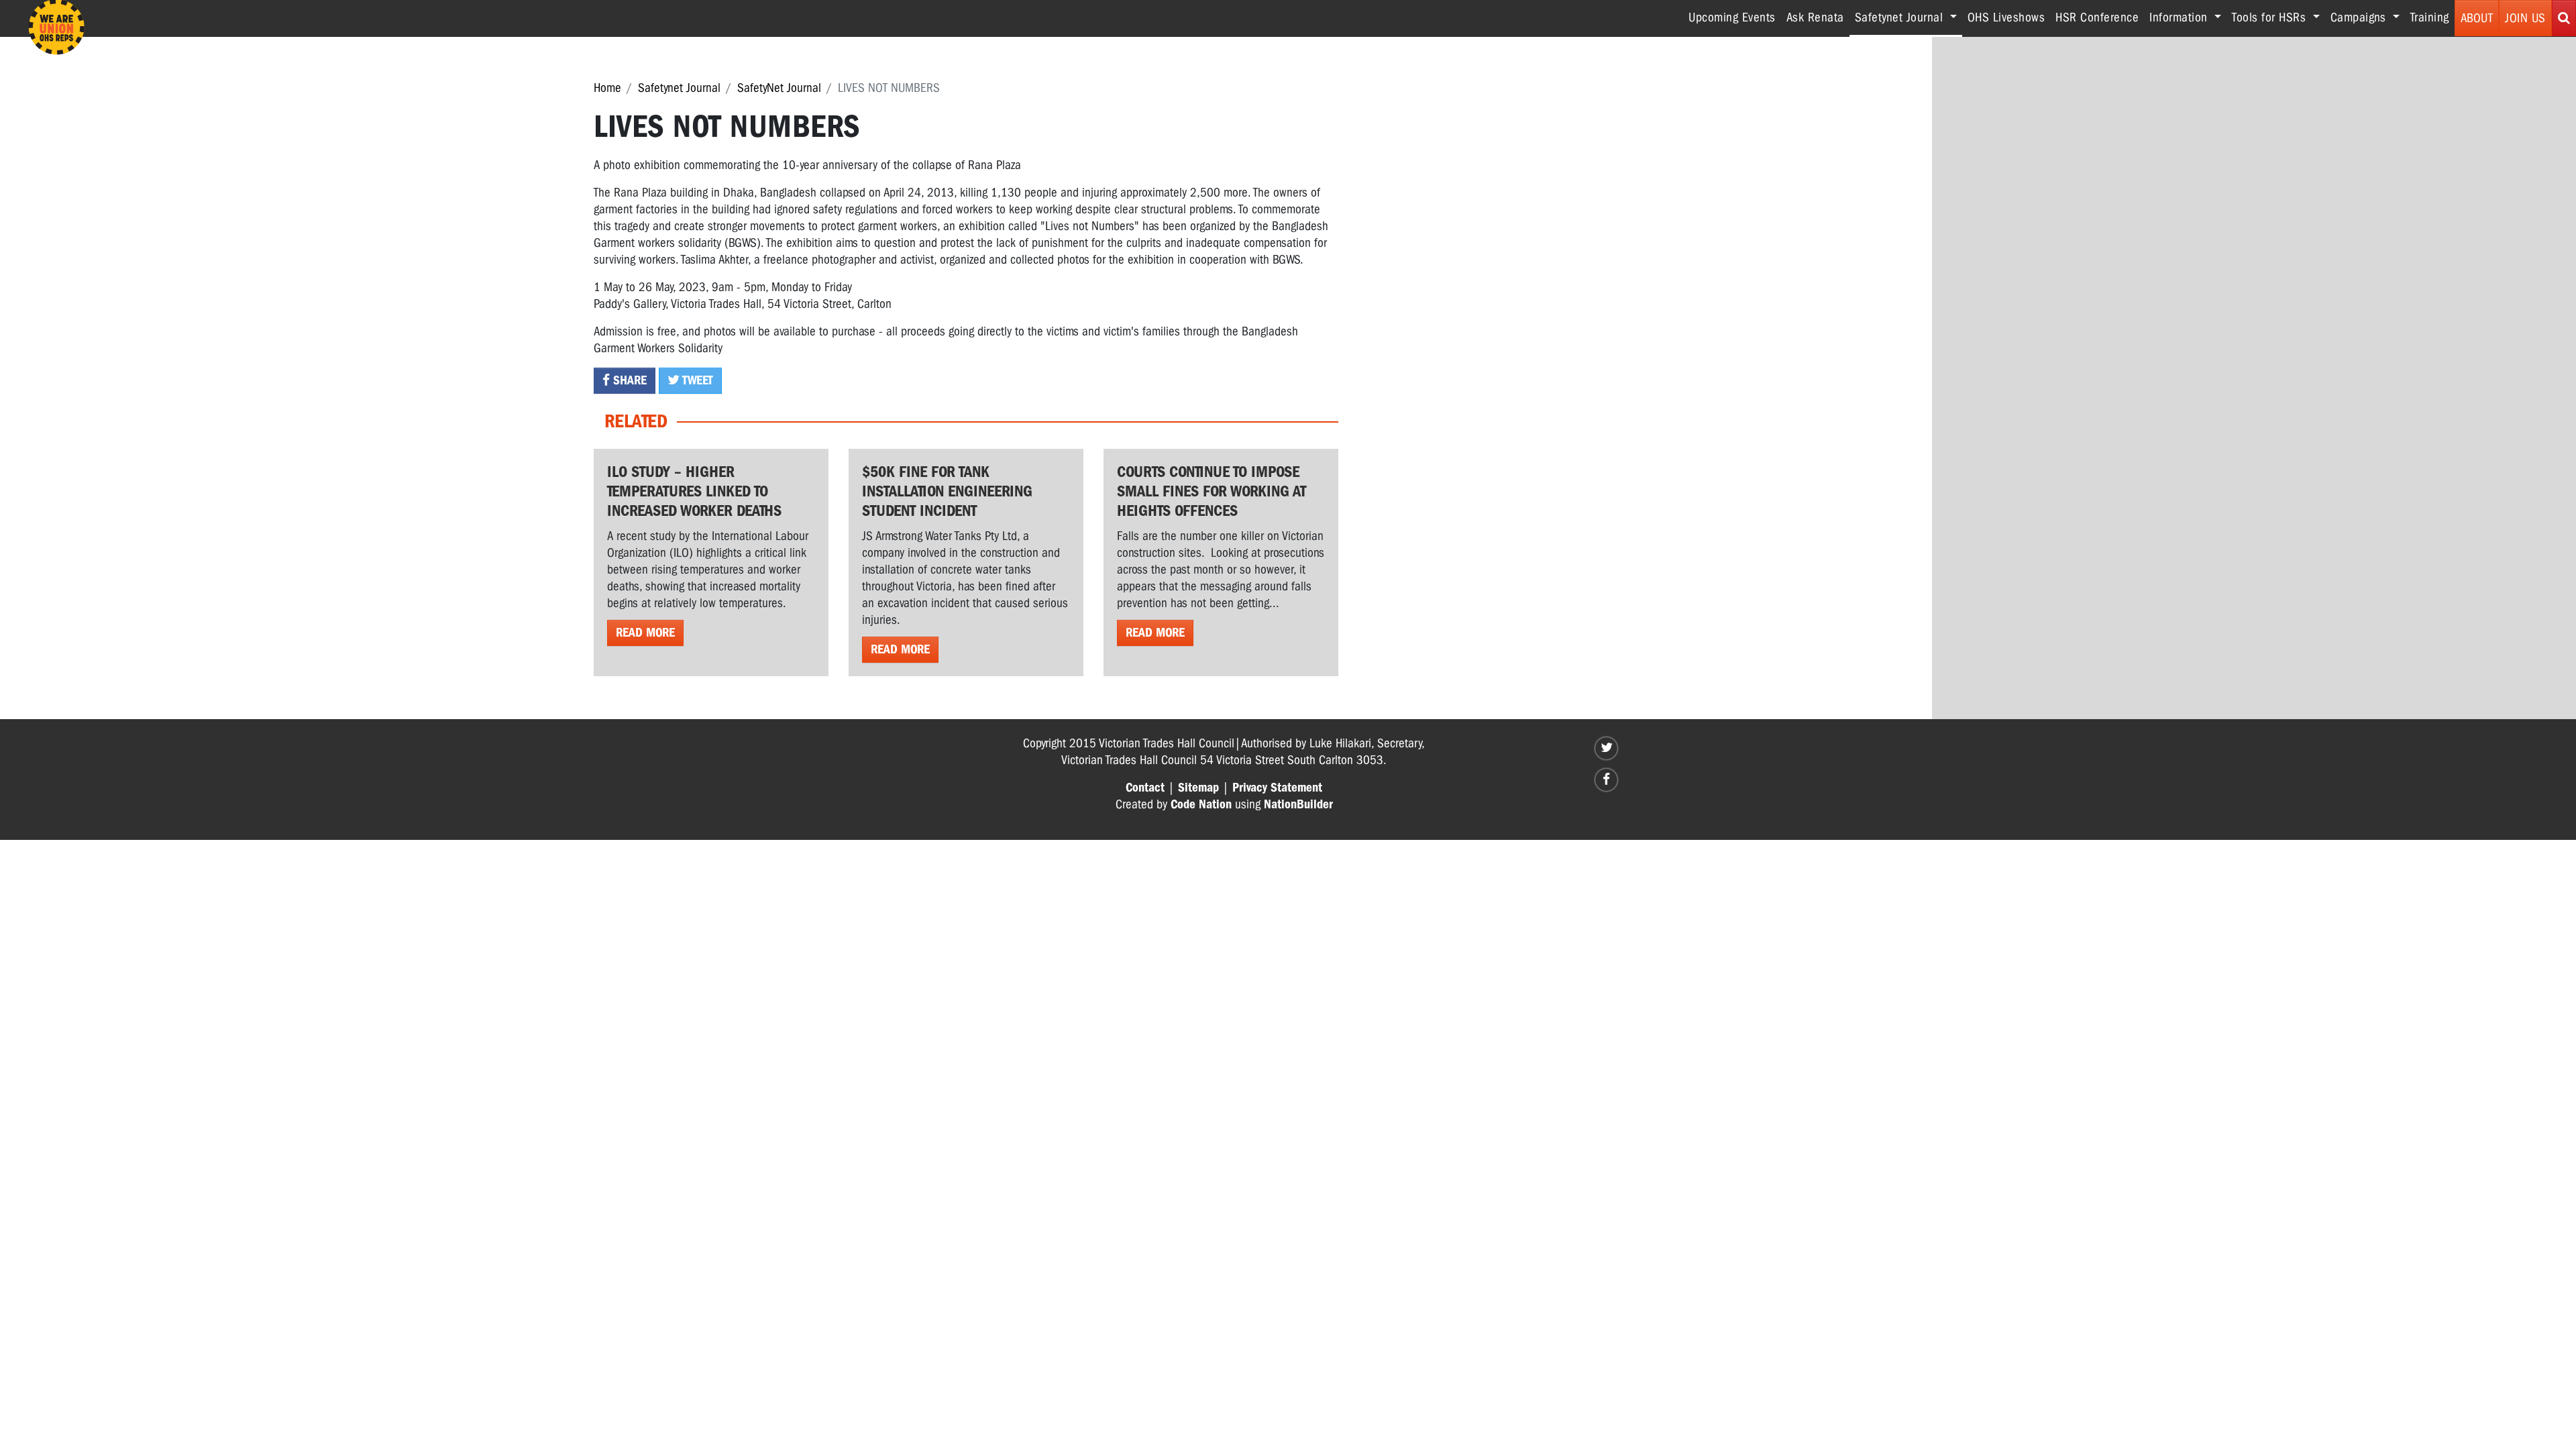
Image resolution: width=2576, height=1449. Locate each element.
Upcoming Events (1732, 17)
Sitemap (1198, 788)
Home (607, 88)
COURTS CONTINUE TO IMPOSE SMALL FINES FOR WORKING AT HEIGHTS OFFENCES (1212, 491)
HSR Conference (2097, 17)
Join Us (2525, 18)
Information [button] (2180, 17)
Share (628, 380)
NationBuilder (1298, 804)
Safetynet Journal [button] (1909, 17)
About (2477, 18)
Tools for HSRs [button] (2271, 17)
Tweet (696, 380)
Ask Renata (1815, 17)
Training (2430, 17)
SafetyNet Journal (779, 88)
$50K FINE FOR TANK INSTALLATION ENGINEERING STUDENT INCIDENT (947, 491)
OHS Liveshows (2006, 17)
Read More (645, 633)
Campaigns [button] (2360, 17)
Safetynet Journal (679, 88)
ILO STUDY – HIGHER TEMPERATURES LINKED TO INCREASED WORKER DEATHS (694, 491)
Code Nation (1201, 804)
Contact (1145, 788)
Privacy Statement (1277, 788)
